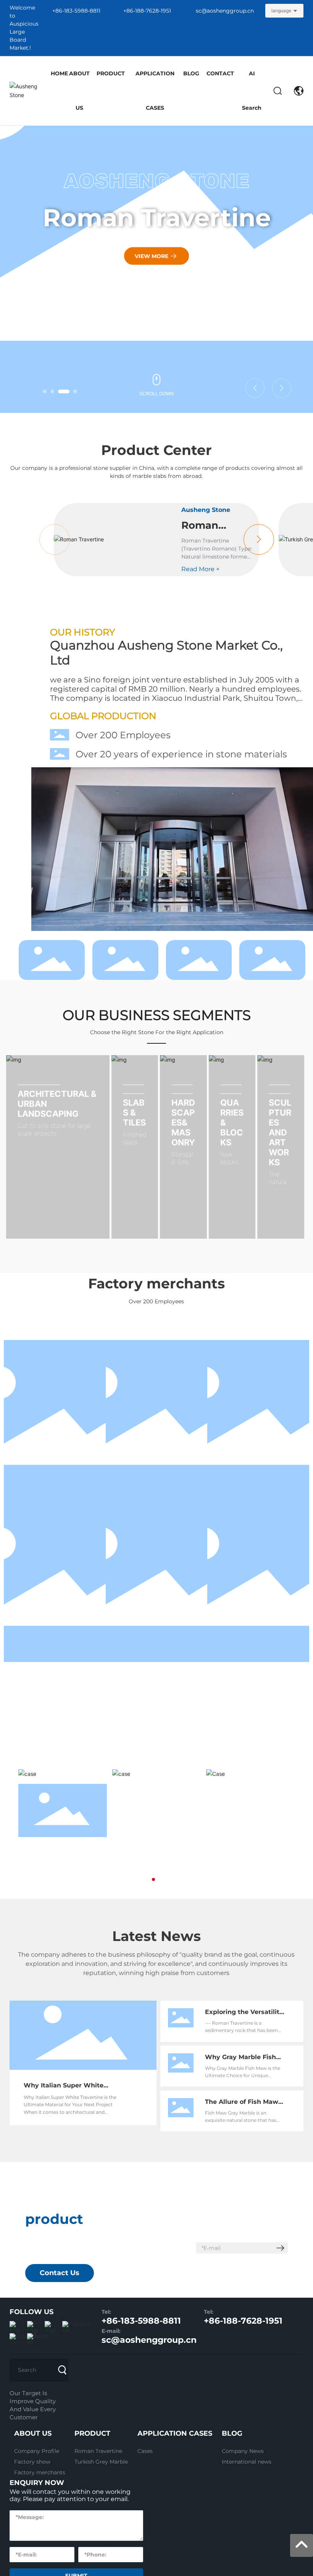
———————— (57, 1109)
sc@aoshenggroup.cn (225, 11)
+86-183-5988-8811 (76, 11)
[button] (45, 391)
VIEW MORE (152, 256)
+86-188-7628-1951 (147, 11)
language (281, 11)
